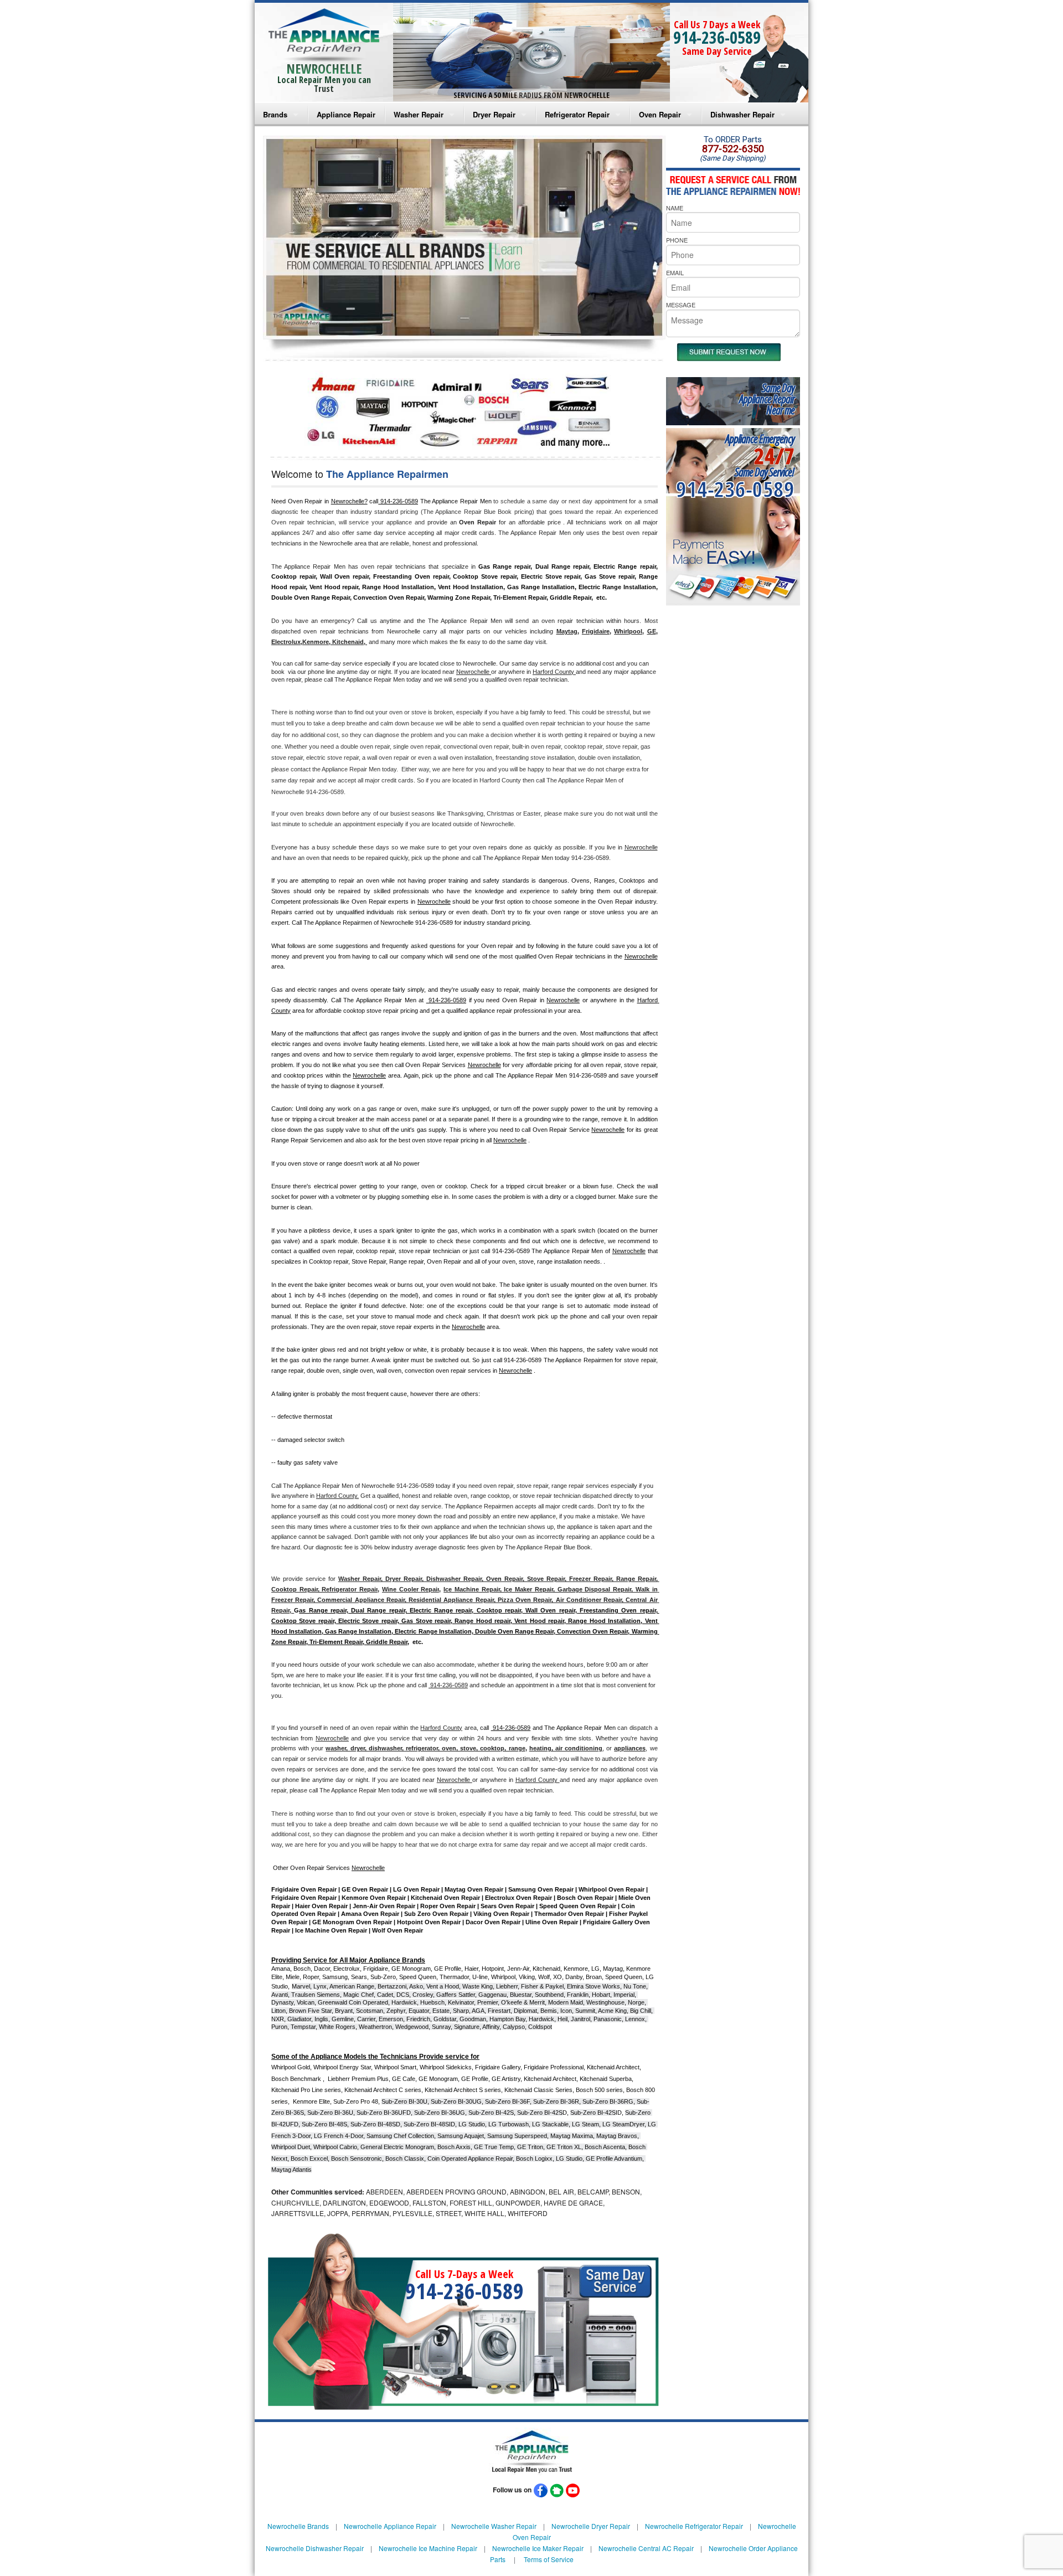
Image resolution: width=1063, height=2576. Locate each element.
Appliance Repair (346, 114)
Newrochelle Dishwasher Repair (315, 2548)
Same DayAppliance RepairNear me (767, 399)
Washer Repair (419, 114)
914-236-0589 (717, 37)
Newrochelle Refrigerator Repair (694, 2526)
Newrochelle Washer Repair (494, 2526)
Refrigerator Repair (577, 114)
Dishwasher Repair (742, 114)
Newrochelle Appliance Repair (390, 2526)
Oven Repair (660, 114)
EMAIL (675, 272)
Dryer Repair (494, 114)
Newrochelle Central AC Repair (646, 2548)
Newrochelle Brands (298, 2526)
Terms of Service (549, 2559)
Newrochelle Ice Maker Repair (538, 2548)
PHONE (677, 240)
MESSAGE (681, 305)
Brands (275, 114)
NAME (675, 208)
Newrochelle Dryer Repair (591, 2526)
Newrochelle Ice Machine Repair (428, 2548)
